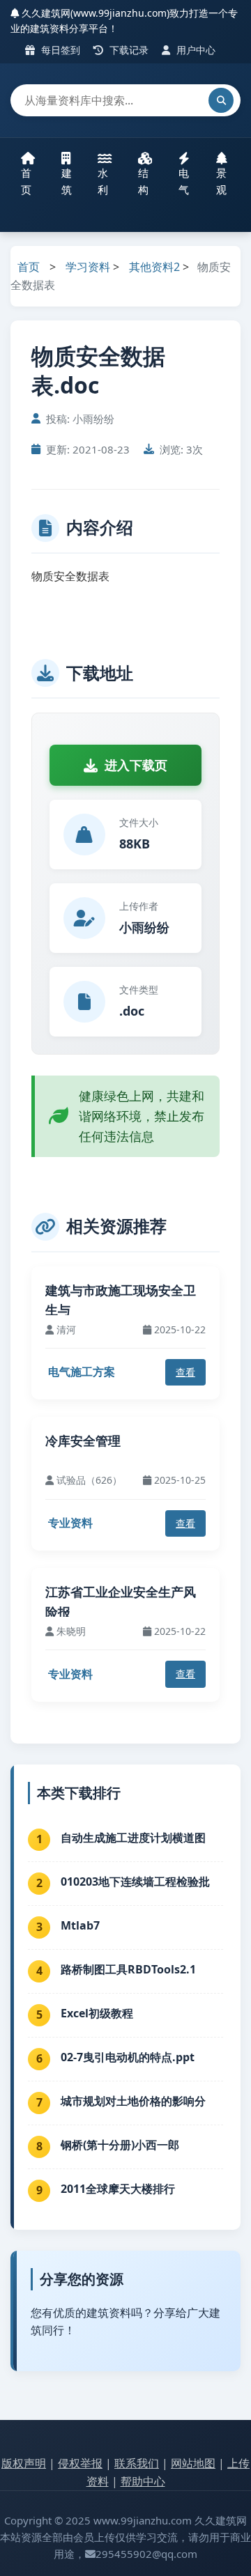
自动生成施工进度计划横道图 (133, 1838)
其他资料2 (154, 267)
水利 (103, 181)
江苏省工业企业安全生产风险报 (121, 1602)
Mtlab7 (80, 1925)
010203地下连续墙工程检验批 (135, 1881)
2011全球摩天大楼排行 (118, 2189)
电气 (184, 181)
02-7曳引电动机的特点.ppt (128, 2057)
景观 (221, 181)
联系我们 (137, 2463)
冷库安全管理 (83, 1441)
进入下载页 (136, 765)
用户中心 (195, 50)
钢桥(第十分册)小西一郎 (120, 2145)
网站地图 (193, 2463)
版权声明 (24, 2463)
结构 (143, 181)
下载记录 (128, 50)
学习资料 (88, 267)
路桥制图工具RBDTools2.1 (128, 1969)
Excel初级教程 (97, 2013)
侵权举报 (80, 2463)
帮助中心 (143, 2481)
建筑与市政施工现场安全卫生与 (121, 1300)
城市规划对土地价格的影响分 (133, 2101)
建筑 (67, 181)
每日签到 (59, 50)
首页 (26, 181)
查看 (185, 1372)
